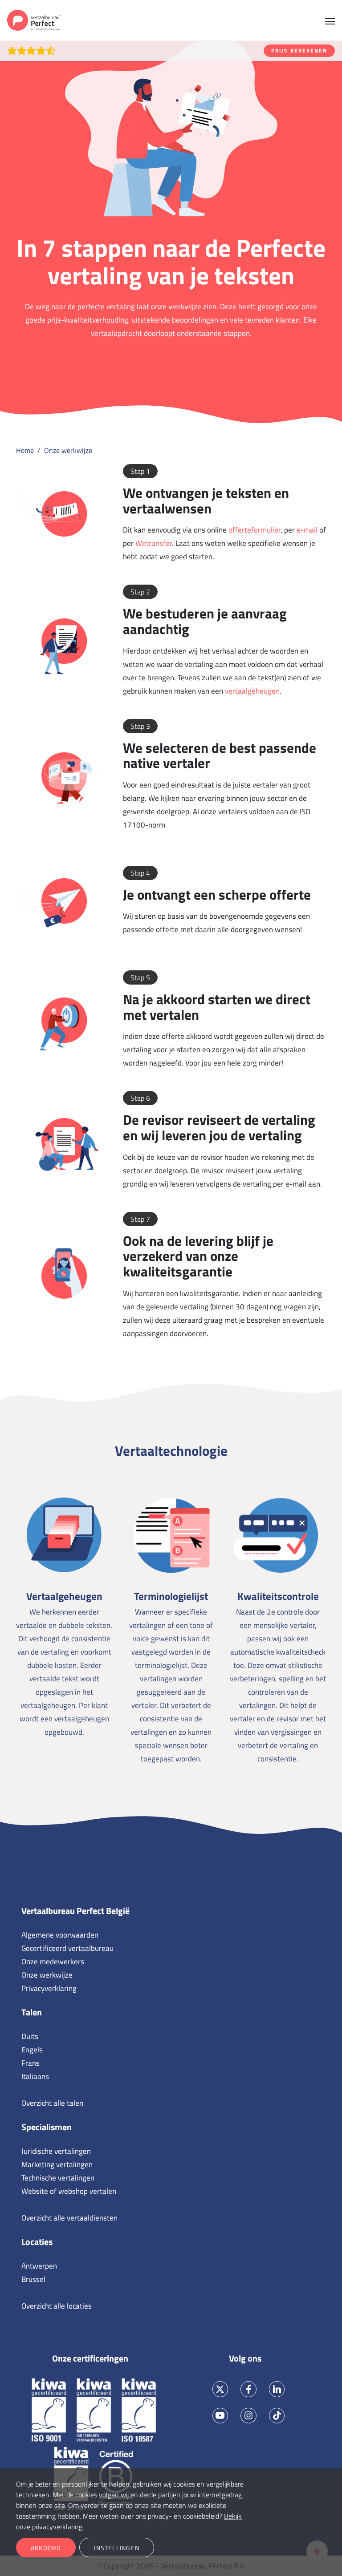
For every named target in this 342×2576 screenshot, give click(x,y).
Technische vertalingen (58, 2178)
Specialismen (47, 2127)
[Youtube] (220, 2416)
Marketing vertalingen (57, 2164)
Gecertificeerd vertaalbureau (67, 1948)
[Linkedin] (277, 2389)
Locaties (37, 2242)
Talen (32, 2012)
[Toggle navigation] (330, 20)
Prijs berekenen (299, 50)
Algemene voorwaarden (60, 1935)
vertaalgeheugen (252, 691)
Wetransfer (154, 543)
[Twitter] (220, 2389)
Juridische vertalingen (56, 2151)
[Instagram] (249, 2416)
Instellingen (116, 2548)
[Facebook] (249, 2389)
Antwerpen (39, 2266)
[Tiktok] (277, 2416)
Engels (32, 2050)
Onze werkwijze (47, 1975)
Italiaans (35, 2076)
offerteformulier (254, 530)
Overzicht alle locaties (57, 2306)
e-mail (307, 530)
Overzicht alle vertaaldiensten (69, 2218)
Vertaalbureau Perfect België (75, 1911)
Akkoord (46, 2548)
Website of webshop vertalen (69, 2191)
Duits (30, 2036)
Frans (31, 2063)
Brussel (33, 2279)
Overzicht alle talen (52, 2103)
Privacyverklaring (49, 1988)
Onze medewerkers (53, 1962)
